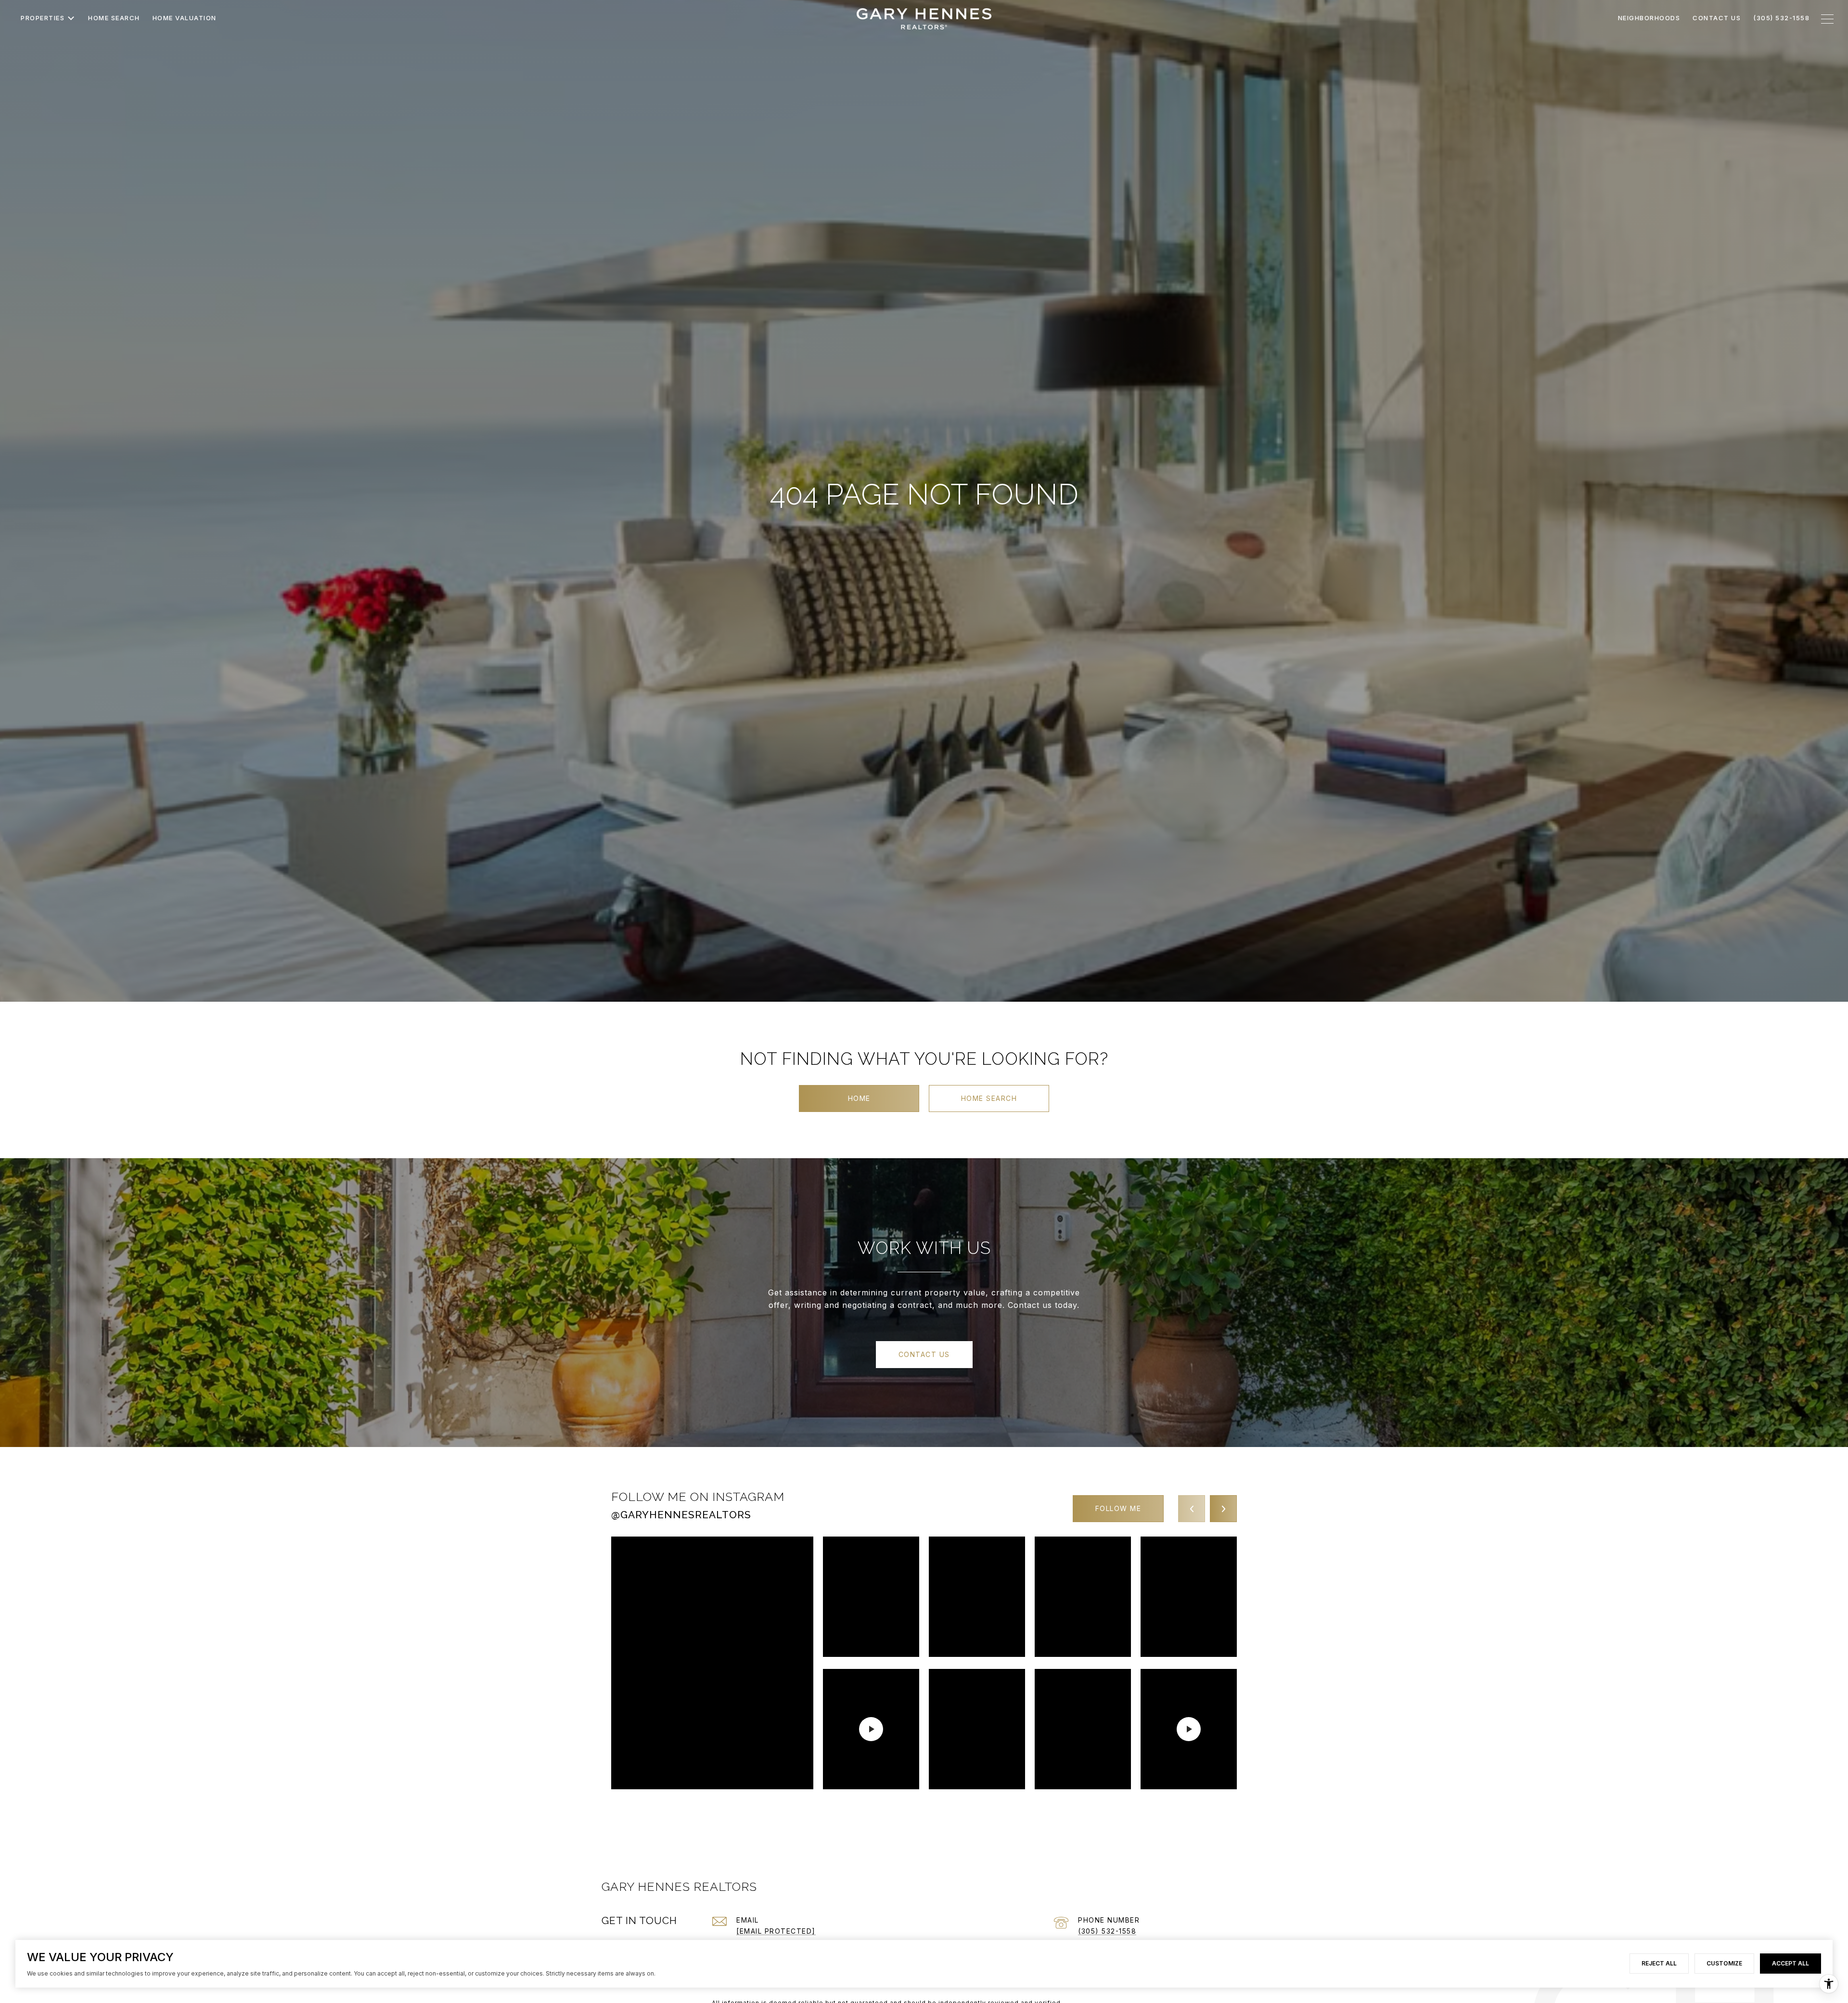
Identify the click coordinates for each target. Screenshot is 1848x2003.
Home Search (989, 1098)
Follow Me (1118, 1508)
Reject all (1659, 1963)
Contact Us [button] (924, 1354)
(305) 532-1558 (1107, 1931)
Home (859, 1098)
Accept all (1790, 1963)
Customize (1724, 1963)
